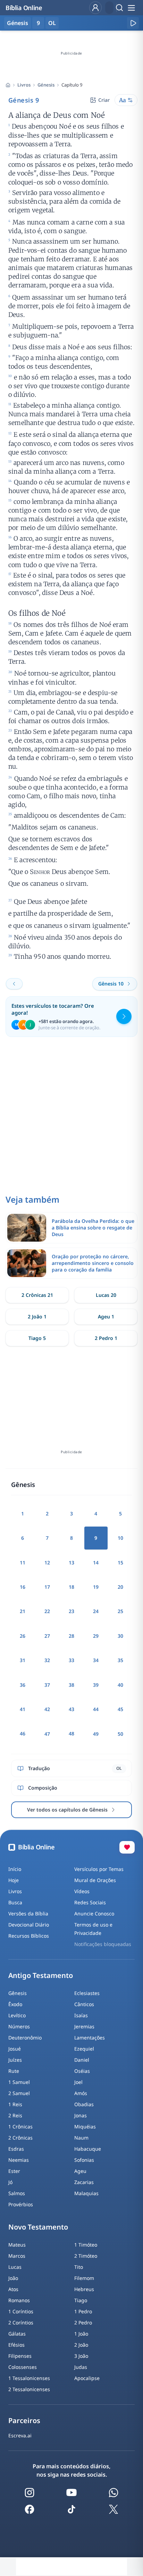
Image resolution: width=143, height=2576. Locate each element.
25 (120, 1611)
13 (71, 1563)
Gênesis (18, 1993)
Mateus (17, 2245)
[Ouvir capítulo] (133, 23)
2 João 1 (37, 1316)
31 (23, 1660)
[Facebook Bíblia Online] (30, 2509)
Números (19, 2026)
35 (120, 1660)
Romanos (19, 2300)
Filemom (84, 2278)
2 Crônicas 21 (37, 1295)
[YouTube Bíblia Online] (71, 2493)
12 (47, 1563)
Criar (104, 100)
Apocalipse (87, 2378)
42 (47, 1709)
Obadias (84, 2104)
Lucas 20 (106, 1295)
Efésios (16, 2345)
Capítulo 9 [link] (72, 85)
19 (96, 1587)
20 (120, 1587)
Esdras (16, 2149)
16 (23, 1587)
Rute (14, 2071)
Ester (14, 2171)
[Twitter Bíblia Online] (113, 2509)
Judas (81, 2367)
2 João (81, 2345)
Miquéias (85, 2127)
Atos (13, 2289)
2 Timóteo (86, 2256)
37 (47, 1685)
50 (120, 1734)
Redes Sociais (90, 1902)
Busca (15, 1902)
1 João (81, 2334)
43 (71, 1709)
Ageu (80, 2171)
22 (47, 1611)
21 (23, 1611)
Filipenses (20, 2356)
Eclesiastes (87, 1993)
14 (96, 1563)
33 (71, 1660)
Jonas (81, 2115)
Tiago (81, 2300)
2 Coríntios (21, 2323)
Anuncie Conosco (94, 1913)
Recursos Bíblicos (29, 1936)
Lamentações (90, 2038)
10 (120, 1538)
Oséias (82, 2071)
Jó (10, 2182)
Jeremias (84, 2026)
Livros (24, 85)
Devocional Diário (29, 1925)
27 (47, 1636)
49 (96, 1734)
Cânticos (84, 2004)
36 (23, 1685)
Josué (15, 2049)
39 (96, 1685)
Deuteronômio (25, 2038)
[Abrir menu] (131, 8)
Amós (81, 2093)
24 (96, 1611)
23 (71, 1611)
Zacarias (84, 2182)
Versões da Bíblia (28, 1913)
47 (47, 1734)
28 (71, 1636)
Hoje (14, 1880)
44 (96, 1709)
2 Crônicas (20, 2138)
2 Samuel (19, 2093)
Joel (78, 2082)
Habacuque (88, 2149)
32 (47, 1660)
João (13, 2278)
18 (71, 1587)
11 (23, 1563)
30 (120, 1636)
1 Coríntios (21, 2311)
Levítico (17, 2015)
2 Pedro (83, 2323)
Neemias (19, 2160)
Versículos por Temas (99, 1869)
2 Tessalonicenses (29, 2389)
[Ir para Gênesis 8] (14, 984)
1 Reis (15, 2104)
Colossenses (23, 2367)
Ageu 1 (106, 1316)
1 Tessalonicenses (29, 2378)
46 (23, 1733)
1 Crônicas (20, 2127)
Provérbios (21, 2204)
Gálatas (17, 2334)
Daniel (82, 2060)
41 (23, 1709)
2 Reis (15, 2115)
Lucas (15, 2267)
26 (23, 1636)
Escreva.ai (20, 2435)
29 (96, 1636)
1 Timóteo (86, 2245)
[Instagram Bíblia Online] (30, 2493)
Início (15, 1869)
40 (120, 1685)
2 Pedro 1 (106, 1338)
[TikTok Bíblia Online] (71, 2509)
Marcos (17, 2256)
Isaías (81, 2015)
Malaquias (86, 2193)
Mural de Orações (95, 1880)
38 (71, 1685)
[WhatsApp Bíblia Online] (113, 2493)
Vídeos (82, 1891)
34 (96, 1660)
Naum (81, 2138)
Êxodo (15, 2004)
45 (120, 1709)
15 (120, 1563)
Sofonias (84, 2160)
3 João (81, 2356)
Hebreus (84, 2289)
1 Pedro (83, 2311)
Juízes (15, 2060)
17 (47, 1587)
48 (71, 1733)
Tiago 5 (37, 1338)
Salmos (17, 2193)
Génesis (46, 85)
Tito (79, 2267)
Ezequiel (84, 2049)
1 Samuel (19, 2082)
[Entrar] (95, 8)
